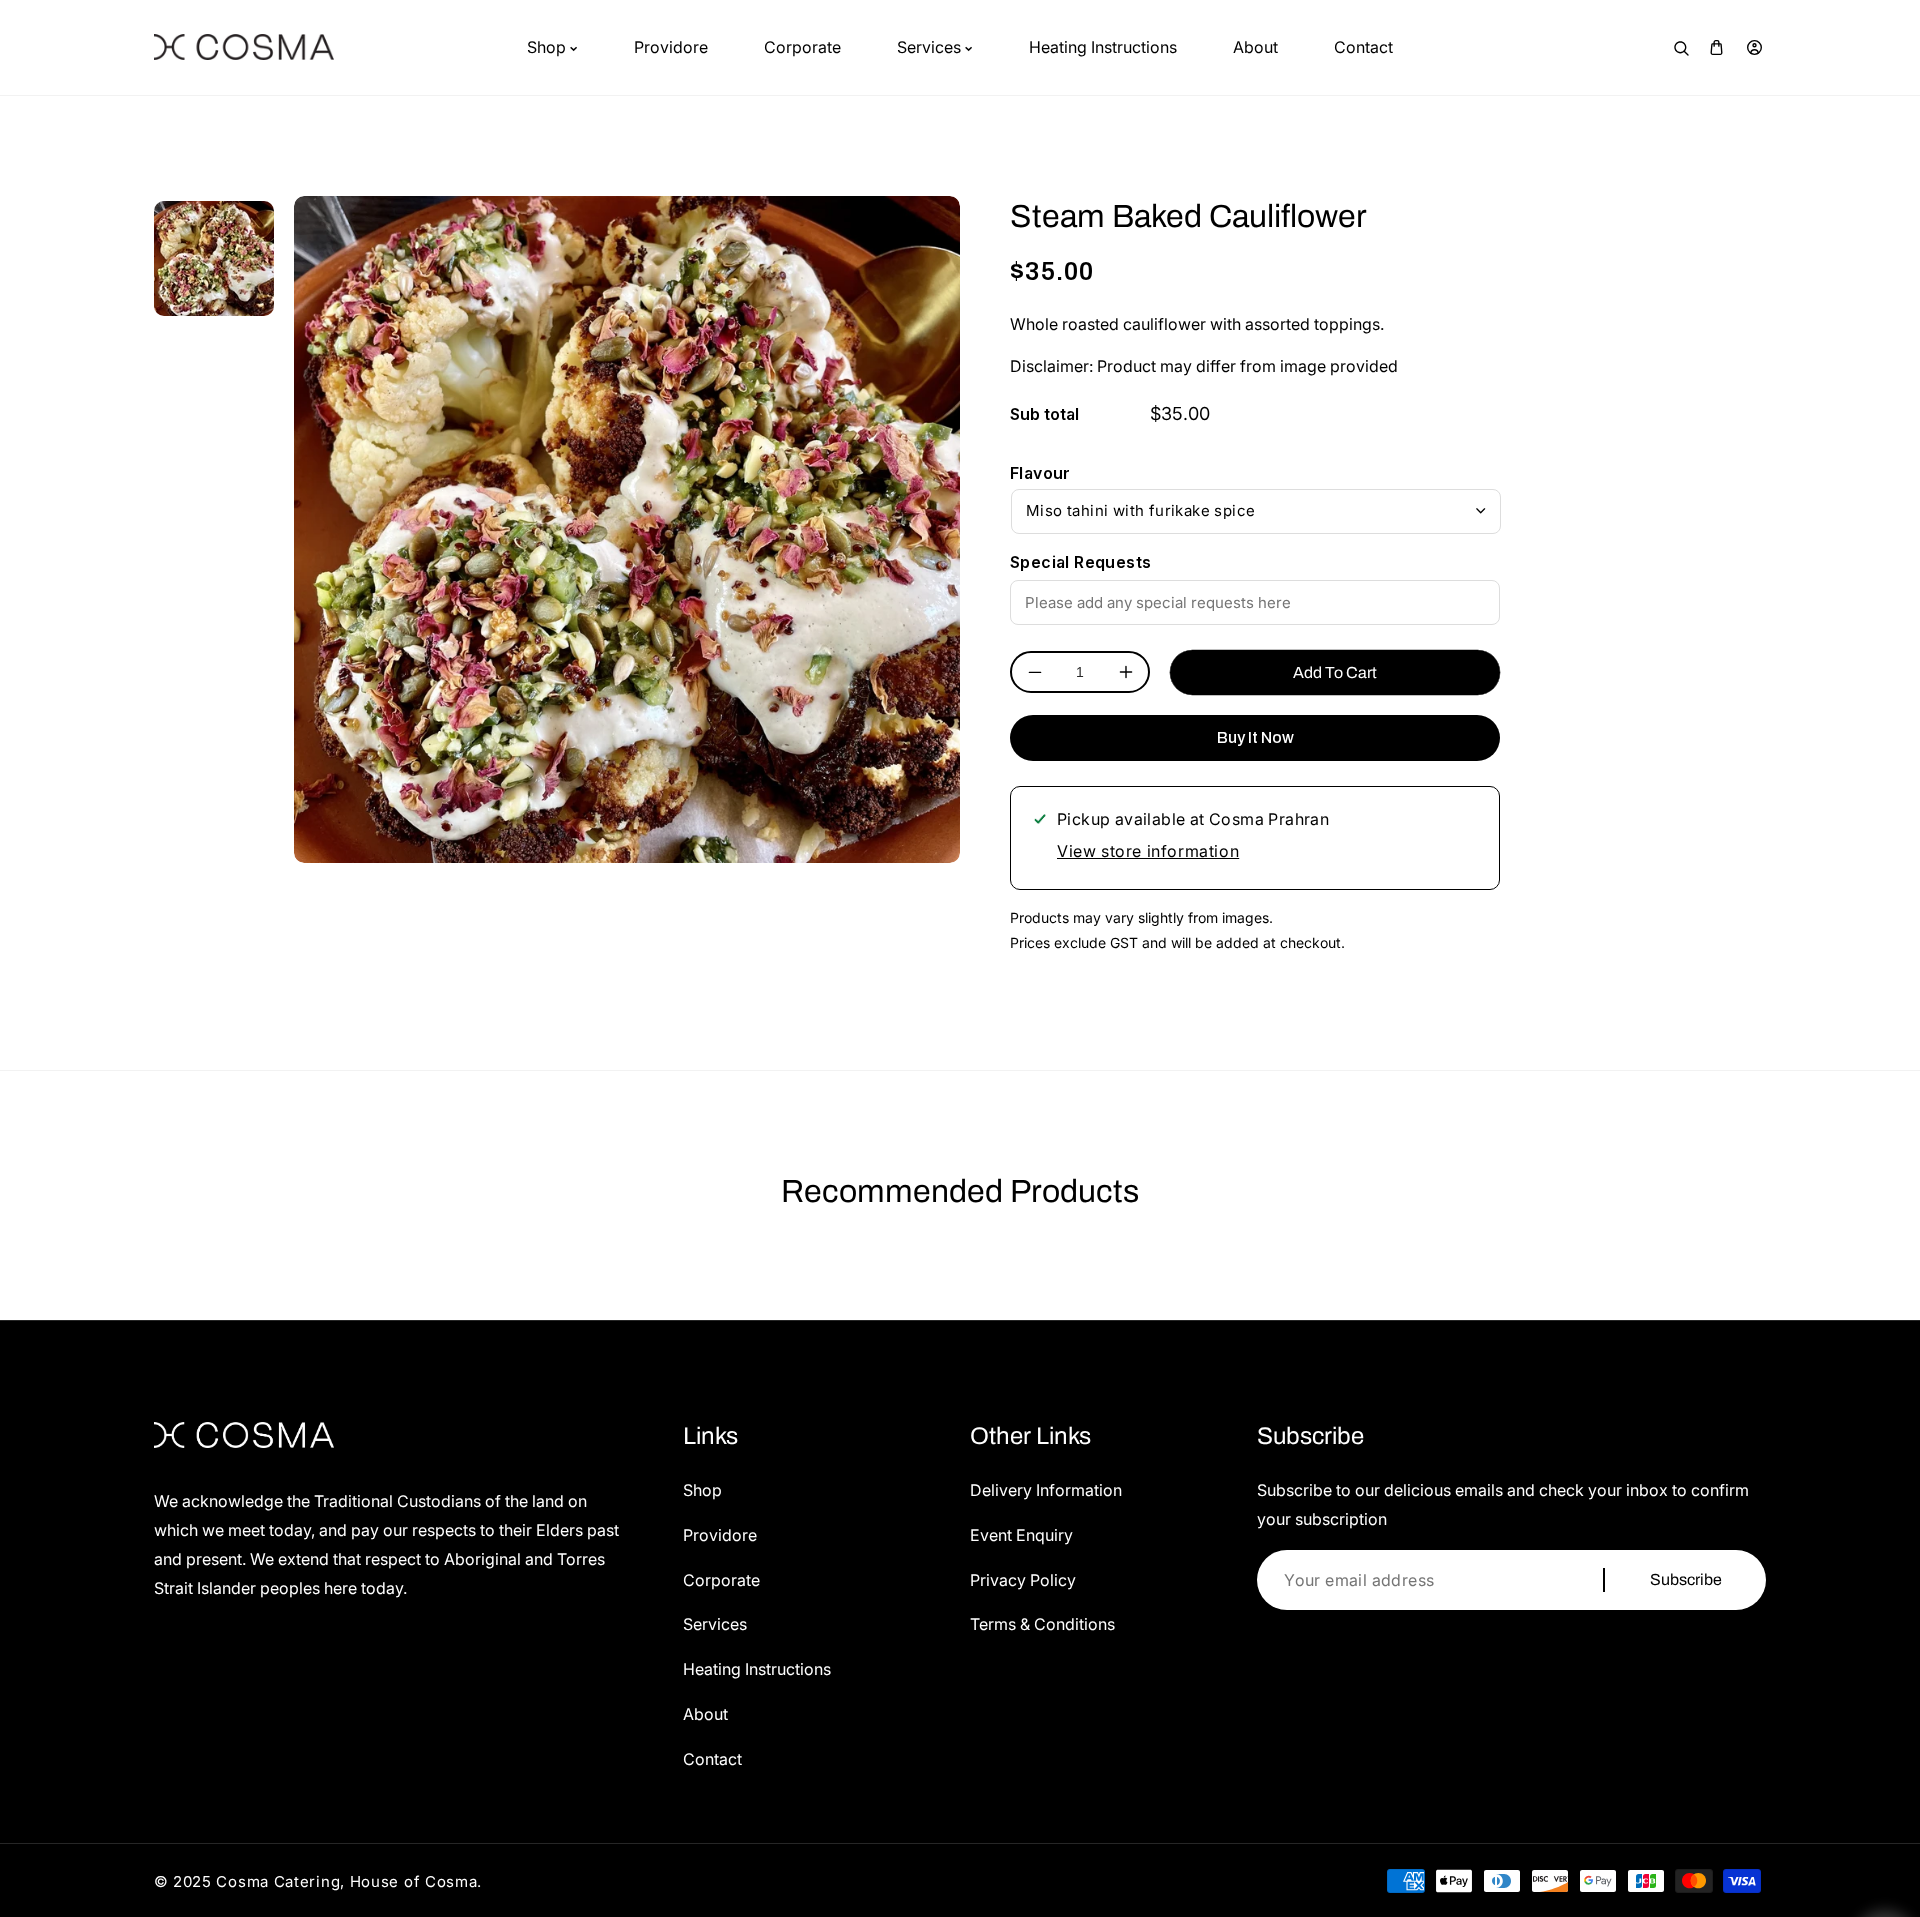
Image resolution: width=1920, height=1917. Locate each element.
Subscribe (1686, 1579)
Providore (720, 1535)
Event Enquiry (1021, 1535)
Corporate (721, 1580)
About (705, 1714)
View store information (1148, 851)
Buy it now (1255, 737)
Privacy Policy (1023, 1580)
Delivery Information (1046, 1490)
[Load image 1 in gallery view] (214, 256)
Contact (712, 1759)
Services (715, 1624)
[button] (1716, 47)
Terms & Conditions (1042, 1624)
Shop (702, 1490)
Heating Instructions (757, 1669)
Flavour (1040, 473)
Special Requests (1080, 562)
